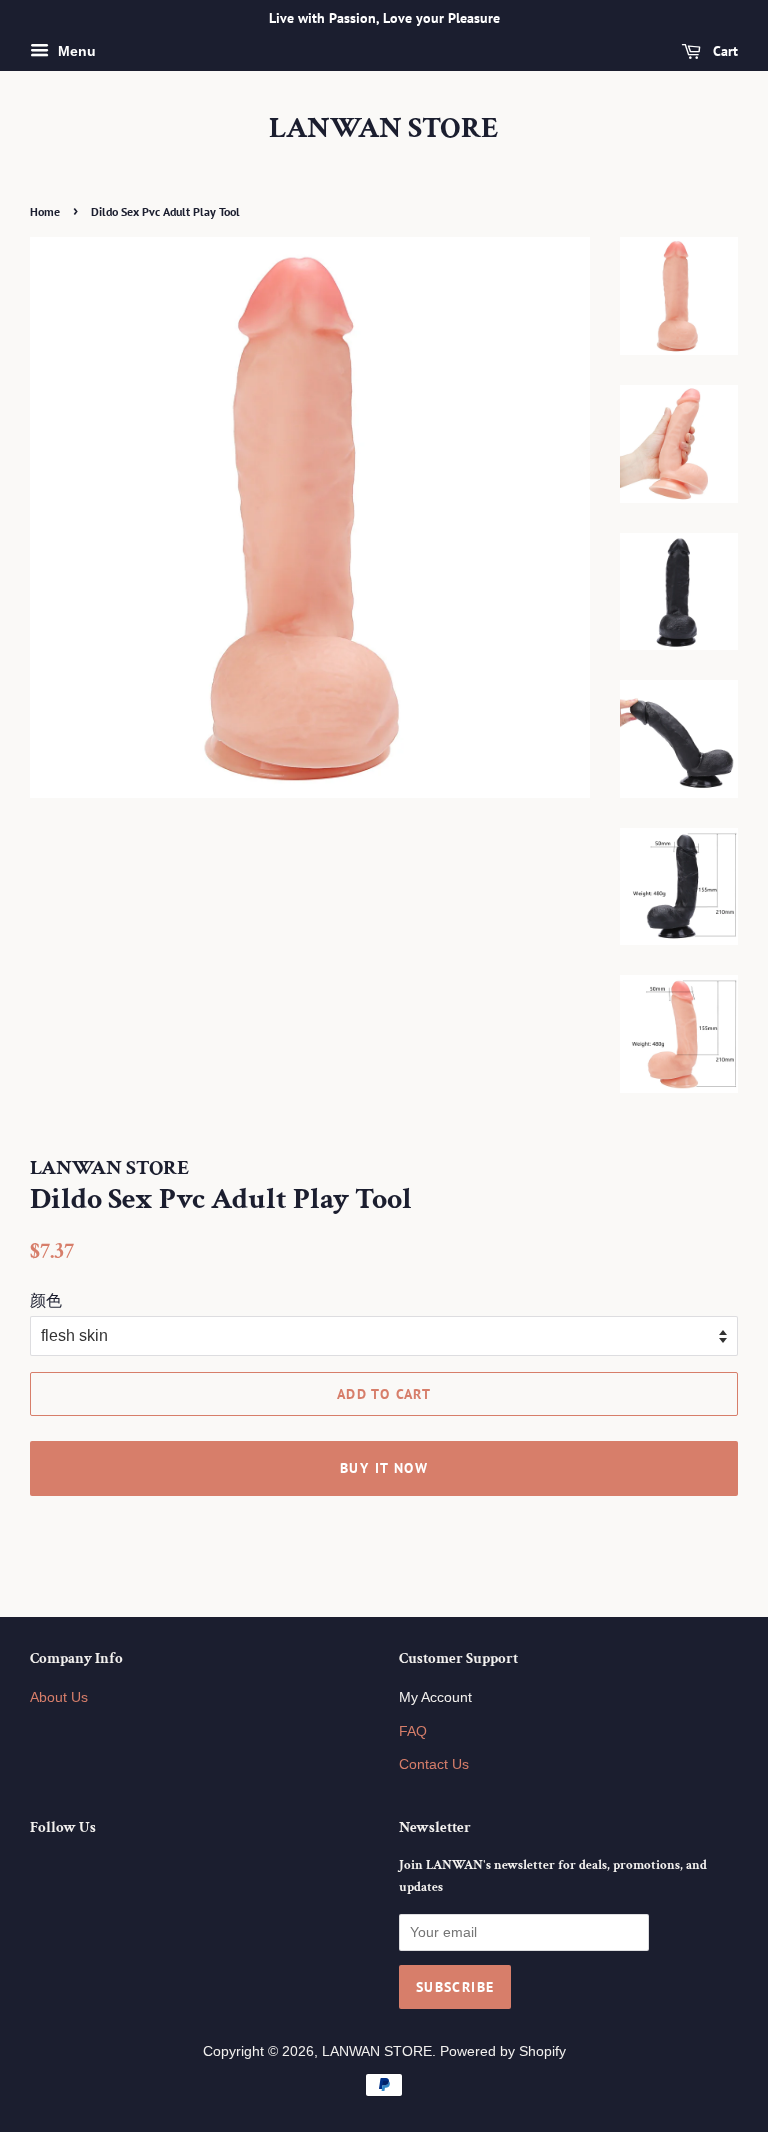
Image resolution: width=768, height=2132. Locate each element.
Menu (75, 51)
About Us (59, 1697)
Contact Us (434, 1764)
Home (45, 211)
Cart (723, 51)
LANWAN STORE (384, 129)
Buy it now (384, 1468)
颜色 (46, 1300)
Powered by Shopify (503, 2051)
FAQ (413, 1731)
